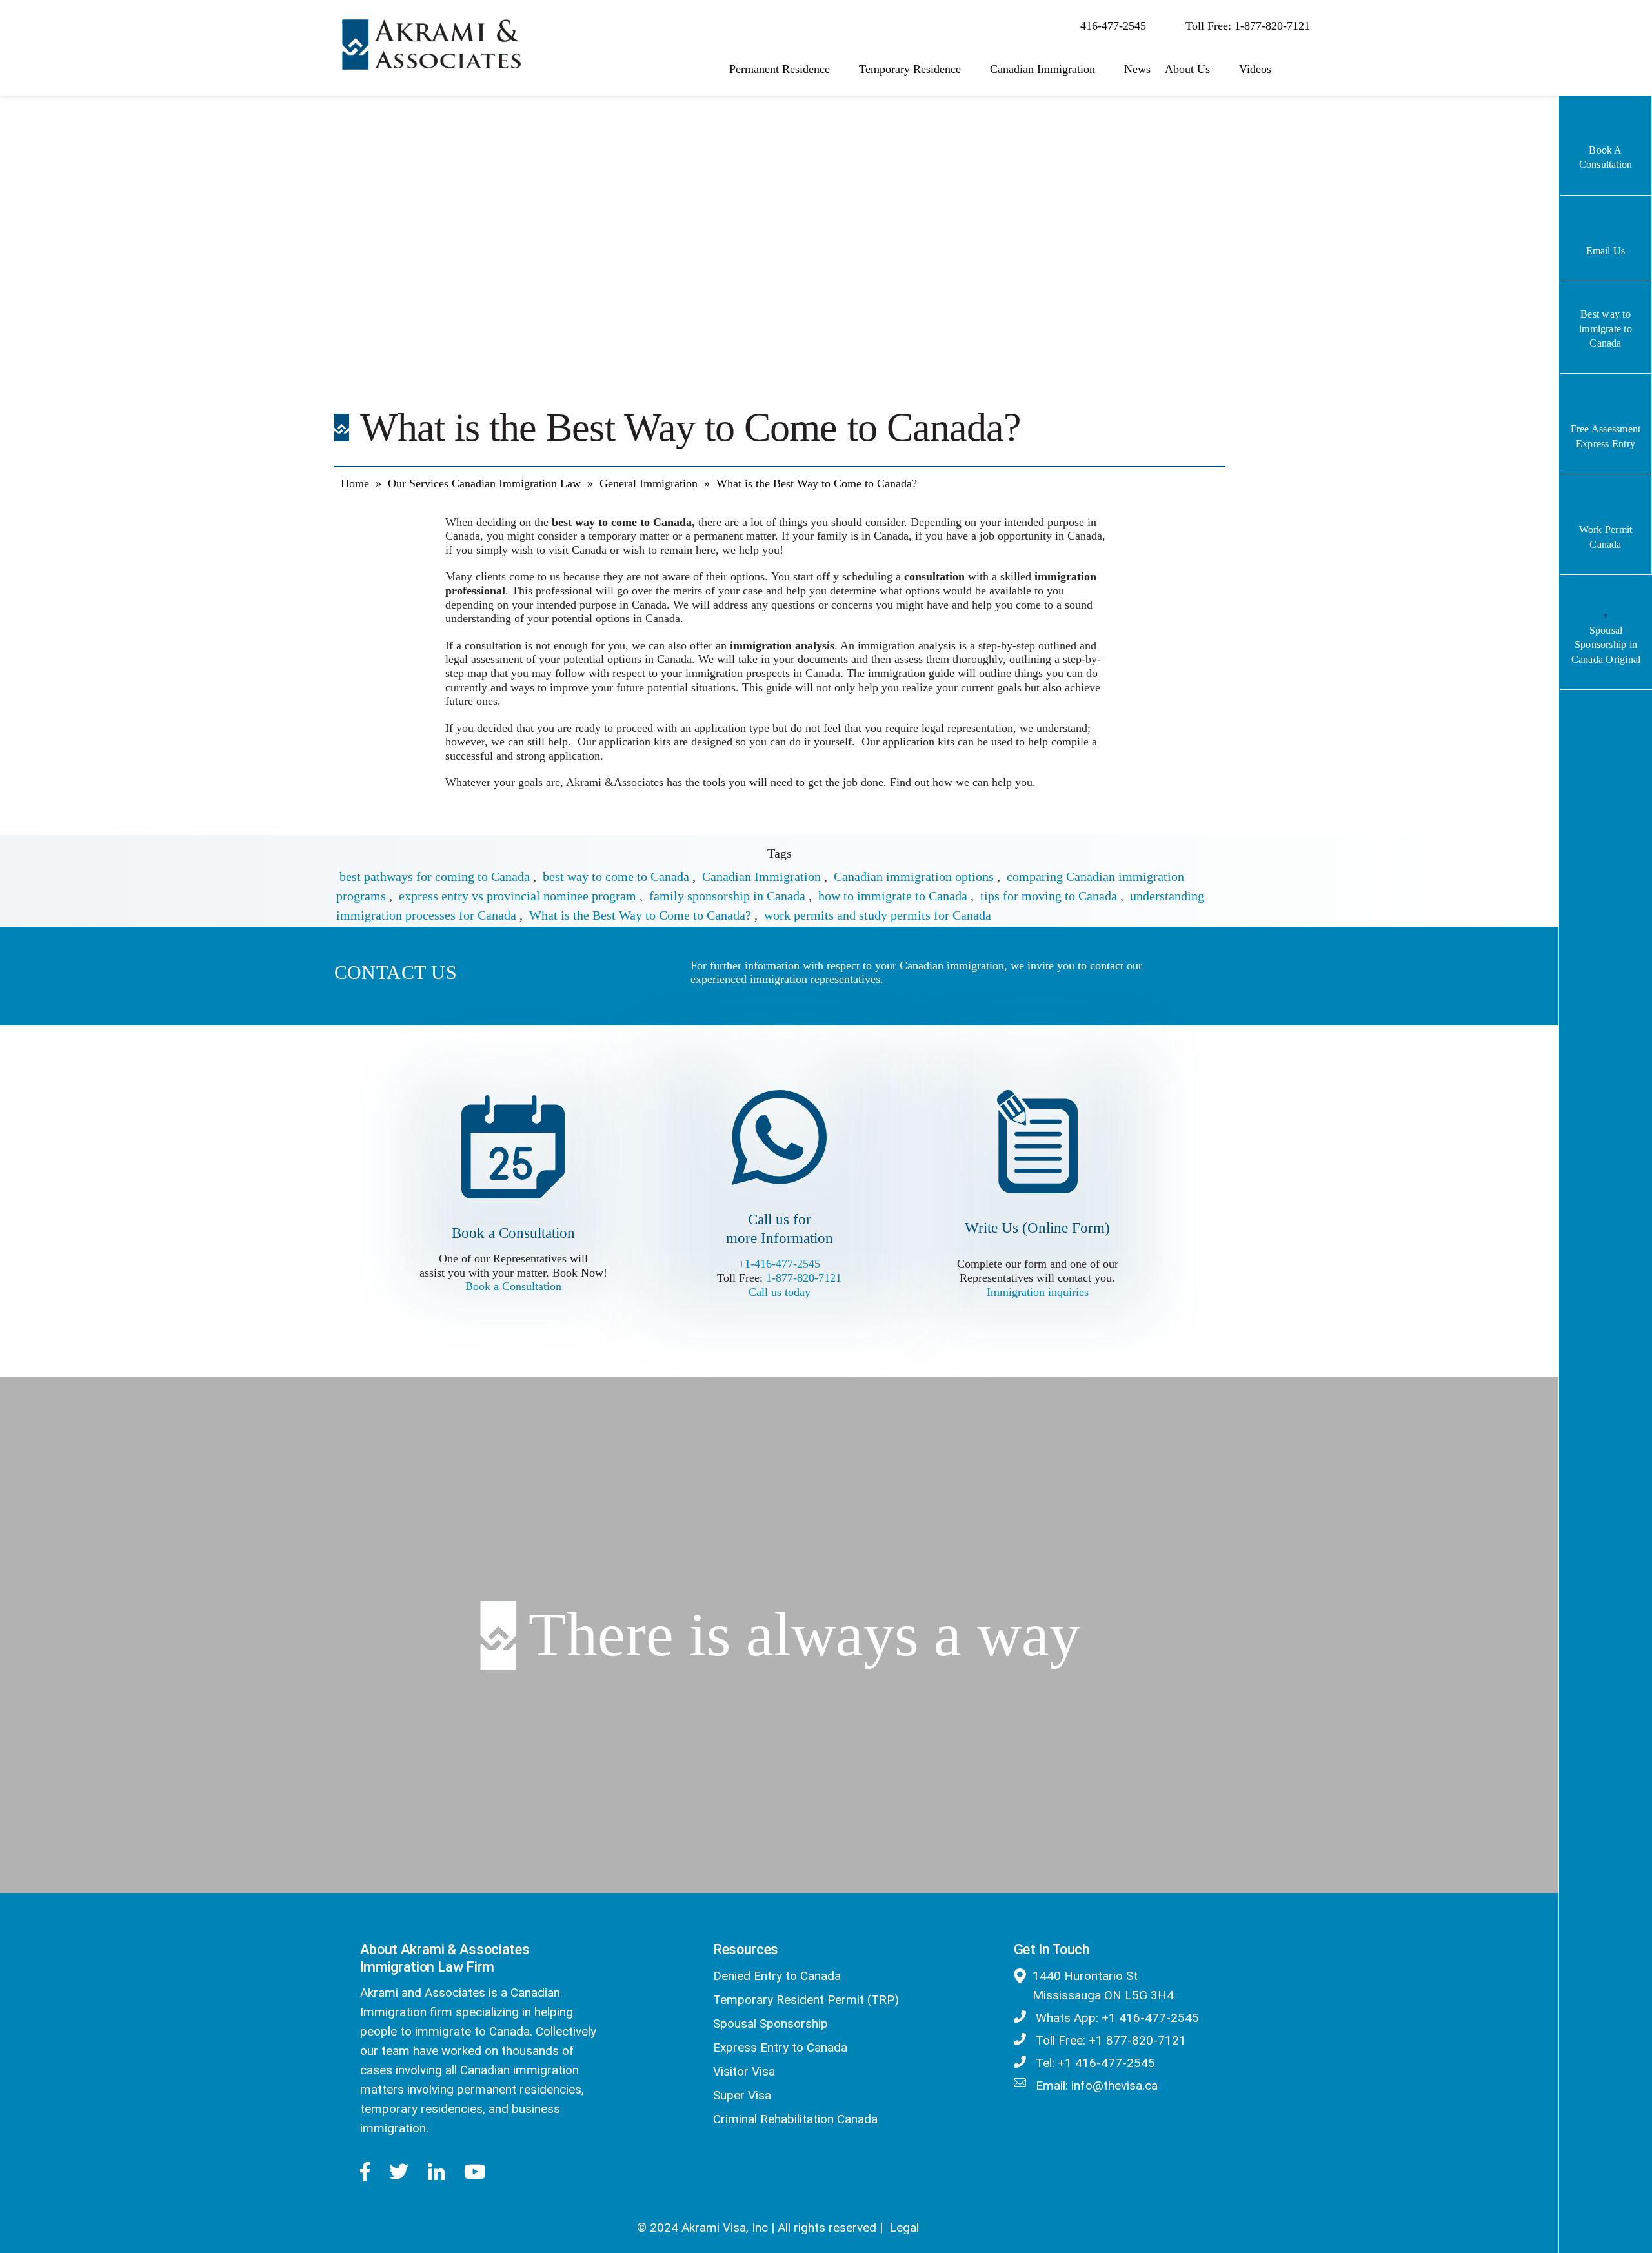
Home (355, 483)
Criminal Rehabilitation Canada (795, 2119)
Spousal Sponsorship (771, 2024)
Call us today (780, 1292)
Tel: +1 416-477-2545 (1094, 2063)
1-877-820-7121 (804, 1278)
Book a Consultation (513, 1286)
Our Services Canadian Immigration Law (484, 483)
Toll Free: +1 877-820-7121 (1109, 2040)
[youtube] (475, 2172)
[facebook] (365, 2172)
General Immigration (649, 483)
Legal (904, 2228)
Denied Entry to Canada (777, 1976)
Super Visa (742, 2095)
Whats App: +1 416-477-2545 (1116, 2018)
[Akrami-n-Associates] (431, 26)
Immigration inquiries (1038, 1292)
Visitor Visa (744, 2071)
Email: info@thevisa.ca (1095, 2086)
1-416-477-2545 (782, 1264)
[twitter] (399, 2172)
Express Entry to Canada (780, 2047)
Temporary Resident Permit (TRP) (806, 2000)
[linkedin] (436, 2172)
